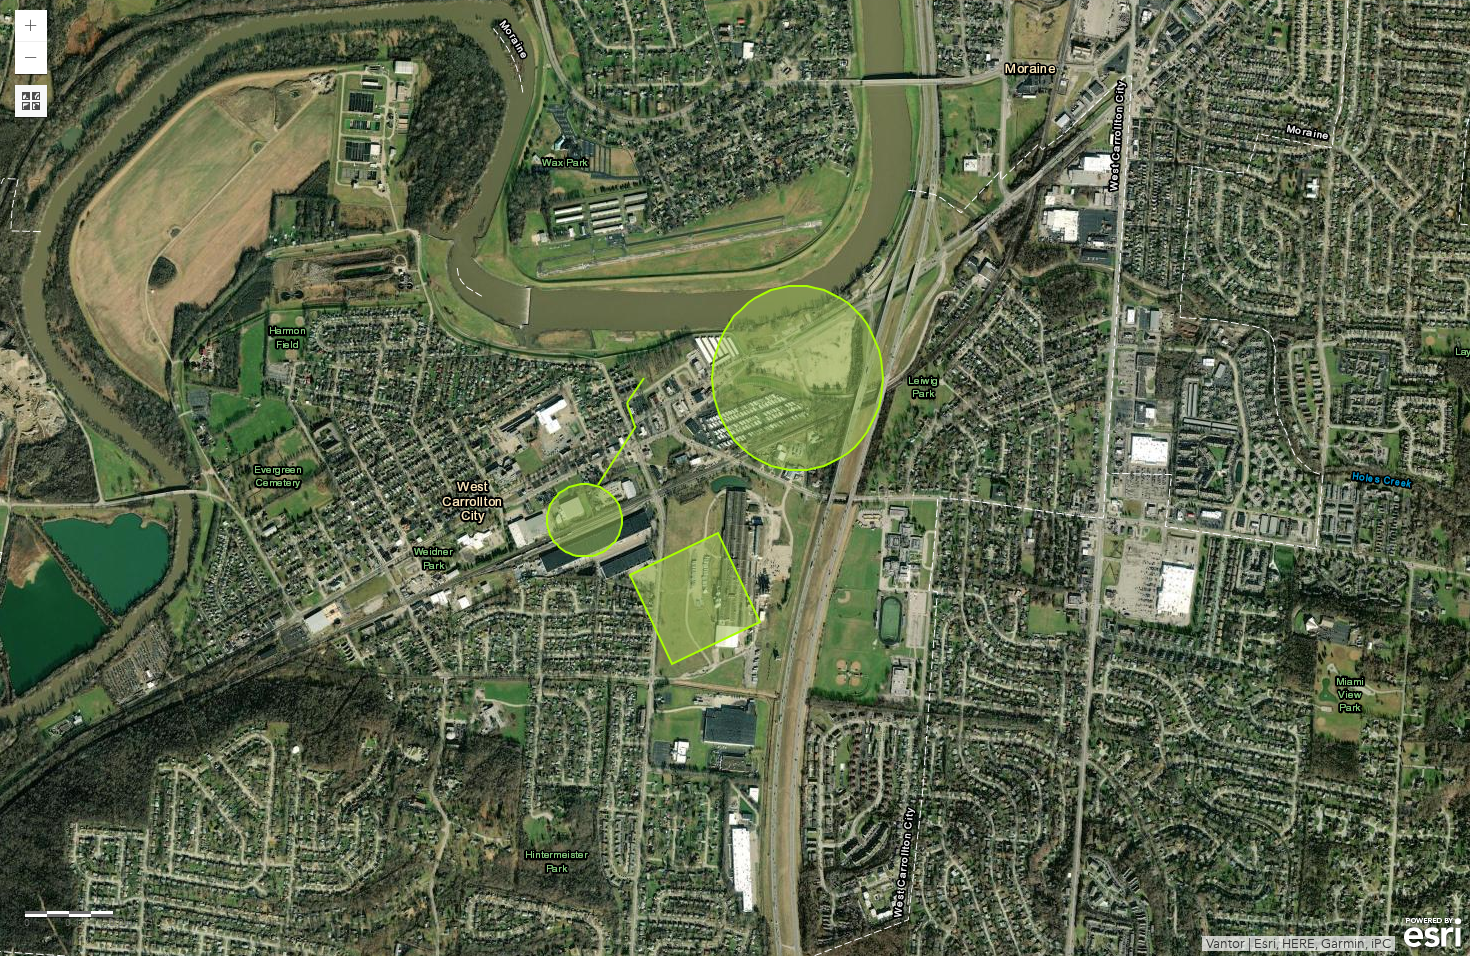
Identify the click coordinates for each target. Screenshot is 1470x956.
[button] (31, 26)
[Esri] (1432, 933)
